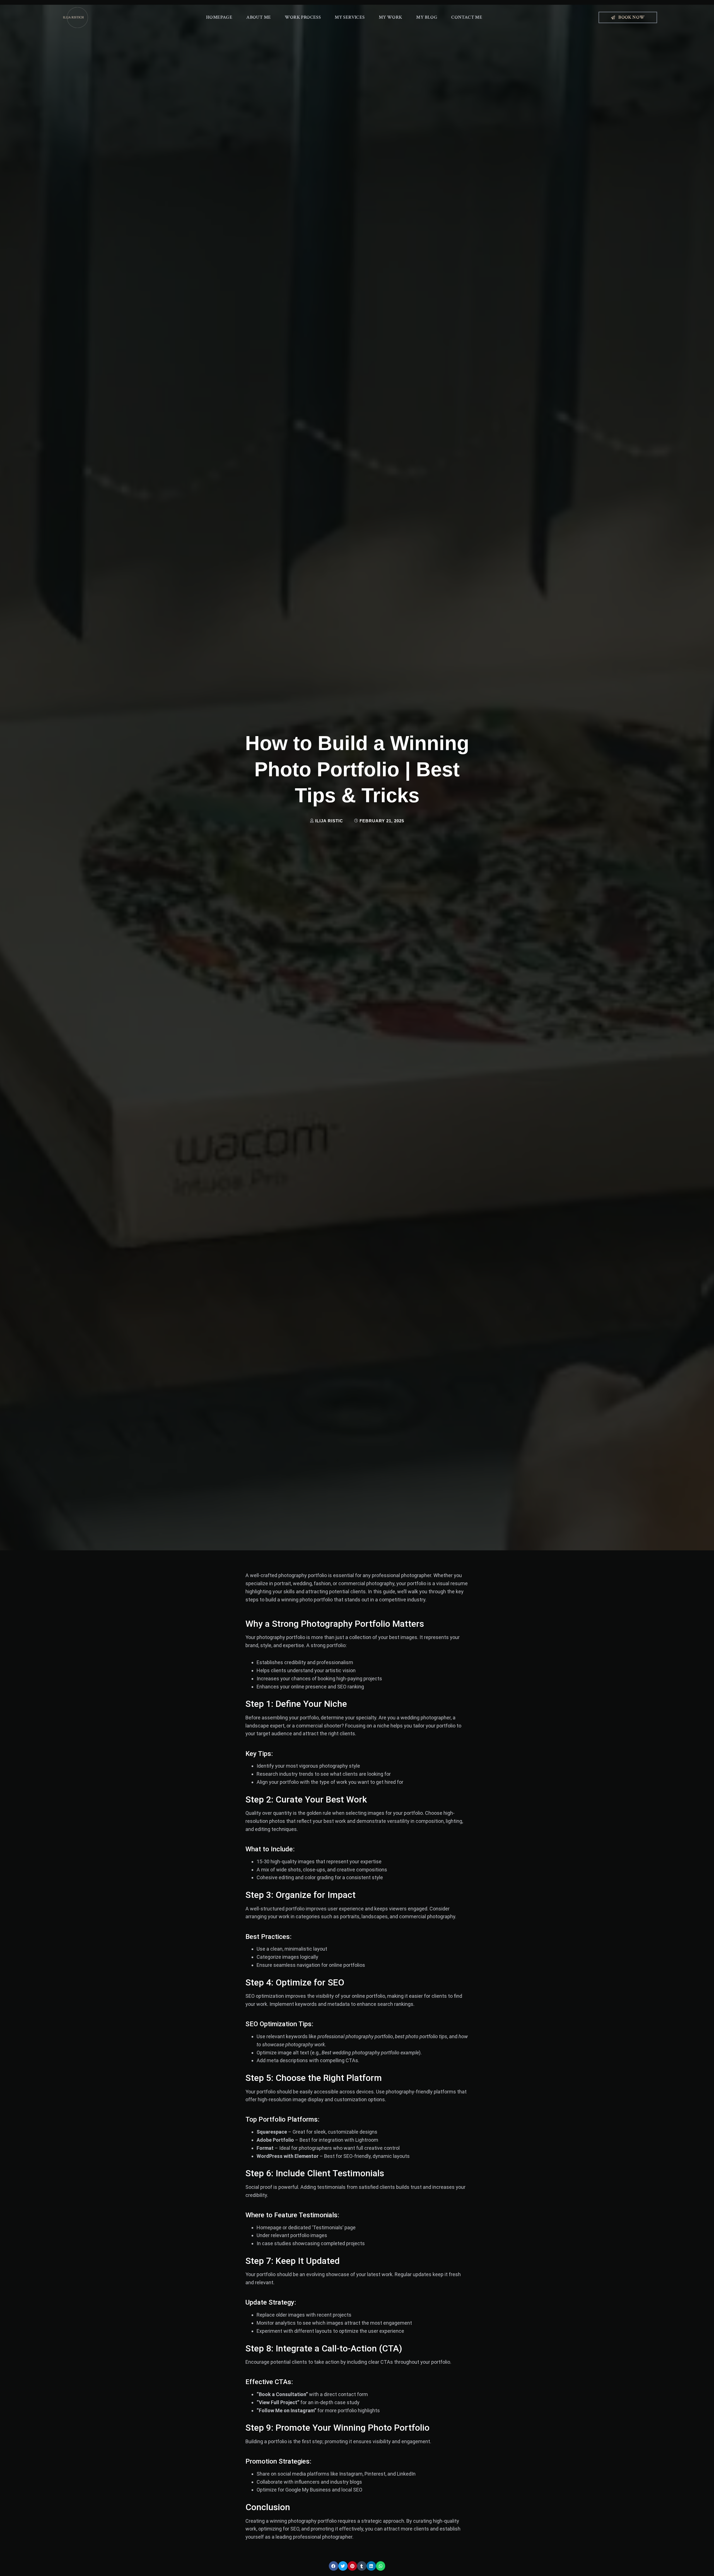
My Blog (427, 17)
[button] (334, 2566)
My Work (391, 17)
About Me (259, 17)
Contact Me (467, 17)
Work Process (303, 17)
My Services (350, 17)
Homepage (219, 17)
